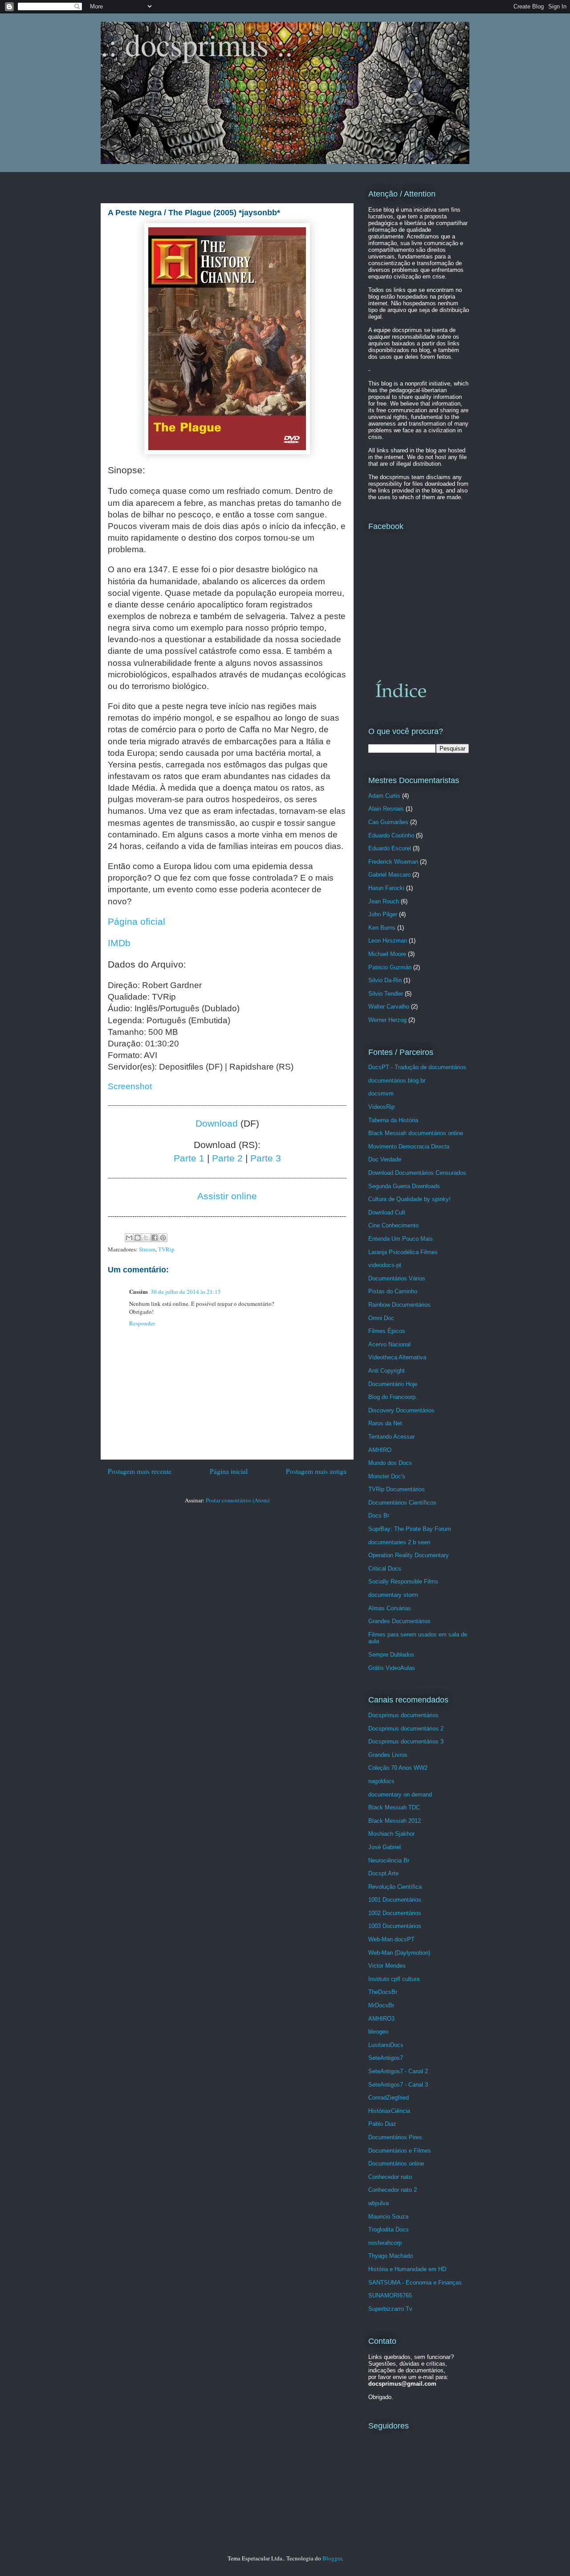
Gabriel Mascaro (389, 875)
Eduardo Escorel (390, 848)
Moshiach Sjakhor (391, 1834)
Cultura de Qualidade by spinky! (409, 1199)
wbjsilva (379, 2203)
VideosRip (381, 1107)
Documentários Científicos (402, 1503)
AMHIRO (380, 1450)
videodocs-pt (385, 1265)
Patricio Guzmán (390, 967)
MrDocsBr (381, 2005)
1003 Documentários (395, 1926)
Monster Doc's (387, 1476)
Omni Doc (381, 1318)
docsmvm (381, 1093)
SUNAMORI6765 (390, 2295)
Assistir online (227, 1196)
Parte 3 (266, 1158)
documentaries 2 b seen (399, 1542)
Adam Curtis (384, 796)
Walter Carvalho (389, 1007)
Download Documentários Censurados (417, 1173)
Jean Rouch (384, 901)
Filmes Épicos (387, 1331)
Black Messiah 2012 (395, 1821)
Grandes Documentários (399, 1621)
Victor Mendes (387, 1966)
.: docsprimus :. (197, 44)
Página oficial (136, 922)
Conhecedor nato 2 (393, 2190)
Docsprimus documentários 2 (406, 1729)
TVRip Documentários (397, 1489)
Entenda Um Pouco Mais (401, 1239)
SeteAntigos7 (386, 2058)
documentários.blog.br (397, 1081)
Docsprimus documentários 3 (406, 1741)
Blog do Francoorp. (393, 1397)
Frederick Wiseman (393, 862)
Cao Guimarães (388, 822)
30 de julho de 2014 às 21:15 (186, 1292)
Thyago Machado (391, 2256)
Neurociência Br (389, 1860)
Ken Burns (382, 928)
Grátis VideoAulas (392, 1668)
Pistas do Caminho (393, 1291)
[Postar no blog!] (138, 1238)
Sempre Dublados (391, 1655)
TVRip (166, 1249)
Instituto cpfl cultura (394, 1979)
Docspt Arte (383, 1873)
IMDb (119, 943)
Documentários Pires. (396, 2137)
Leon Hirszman (388, 941)
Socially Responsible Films (403, 1581)
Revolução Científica (395, 1887)
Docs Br (379, 1516)
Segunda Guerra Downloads (404, 1186)
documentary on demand (400, 1795)
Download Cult (387, 1212)
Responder (142, 1323)
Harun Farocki (386, 888)
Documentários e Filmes (400, 2151)
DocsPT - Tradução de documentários (417, 1067)
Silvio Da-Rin (385, 980)
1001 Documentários (395, 1900)
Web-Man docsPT (391, 1939)
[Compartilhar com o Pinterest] (163, 1238)
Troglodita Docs (389, 2229)
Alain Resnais (386, 809)
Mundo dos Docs (390, 1463)
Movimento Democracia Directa (409, 1146)
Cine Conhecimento (393, 1225)
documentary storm (393, 1595)
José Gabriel (385, 1847)
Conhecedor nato (390, 2177)
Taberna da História (393, 1120)
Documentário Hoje (393, 1384)
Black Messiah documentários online (416, 1133)
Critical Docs (385, 1569)
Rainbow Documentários (399, 1305)
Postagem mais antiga (316, 1471)
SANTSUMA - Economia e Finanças (415, 2283)
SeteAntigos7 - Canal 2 (398, 2071)
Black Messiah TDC (394, 1807)
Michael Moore (387, 954)
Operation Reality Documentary (409, 1555)
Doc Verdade (385, 1159)
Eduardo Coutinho (391, 835)
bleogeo (378, 2032)
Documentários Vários (397, 1278)
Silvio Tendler (386, 994)
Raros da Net (385, 1423)
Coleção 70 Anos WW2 (398, 1768)
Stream (147, 1249)
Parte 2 (227, 1158)
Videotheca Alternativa (397, 1357)
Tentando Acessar (391, 1437)
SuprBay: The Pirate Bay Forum (410, 1529)
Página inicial (229, 1471)
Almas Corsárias (390, 1608)
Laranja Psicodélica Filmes (403, 1252)
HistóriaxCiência (389, 2111)
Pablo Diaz (382, 2124)
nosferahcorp (385, 2243)
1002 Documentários (395, 1913)
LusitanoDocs (386, 2045)
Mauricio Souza (388, 2217)
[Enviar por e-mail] (129, 1238)
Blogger (332, 2558)
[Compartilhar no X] (146, 1238)
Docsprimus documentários (403, 1715)
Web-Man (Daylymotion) (399, 1953)
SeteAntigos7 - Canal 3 (398, 2085)
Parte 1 (189, 1158)
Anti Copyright (387, 1371)
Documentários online (396, 2164)
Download (217, 1124)
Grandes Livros (388, 1755)
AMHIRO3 (381, 2019)
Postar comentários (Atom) (238, 1500)
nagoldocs (381, 1781)
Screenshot (130, 1086)
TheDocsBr (383, 1992)
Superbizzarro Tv (390, 2309)
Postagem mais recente (140, 1471)
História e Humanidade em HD (407, 2269)
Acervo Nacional (389, 1344)
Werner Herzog (387, 1020)
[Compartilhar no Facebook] (155, 1238)
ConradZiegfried (389, 2098)
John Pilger (383, 914)
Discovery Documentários (401, 1410)
